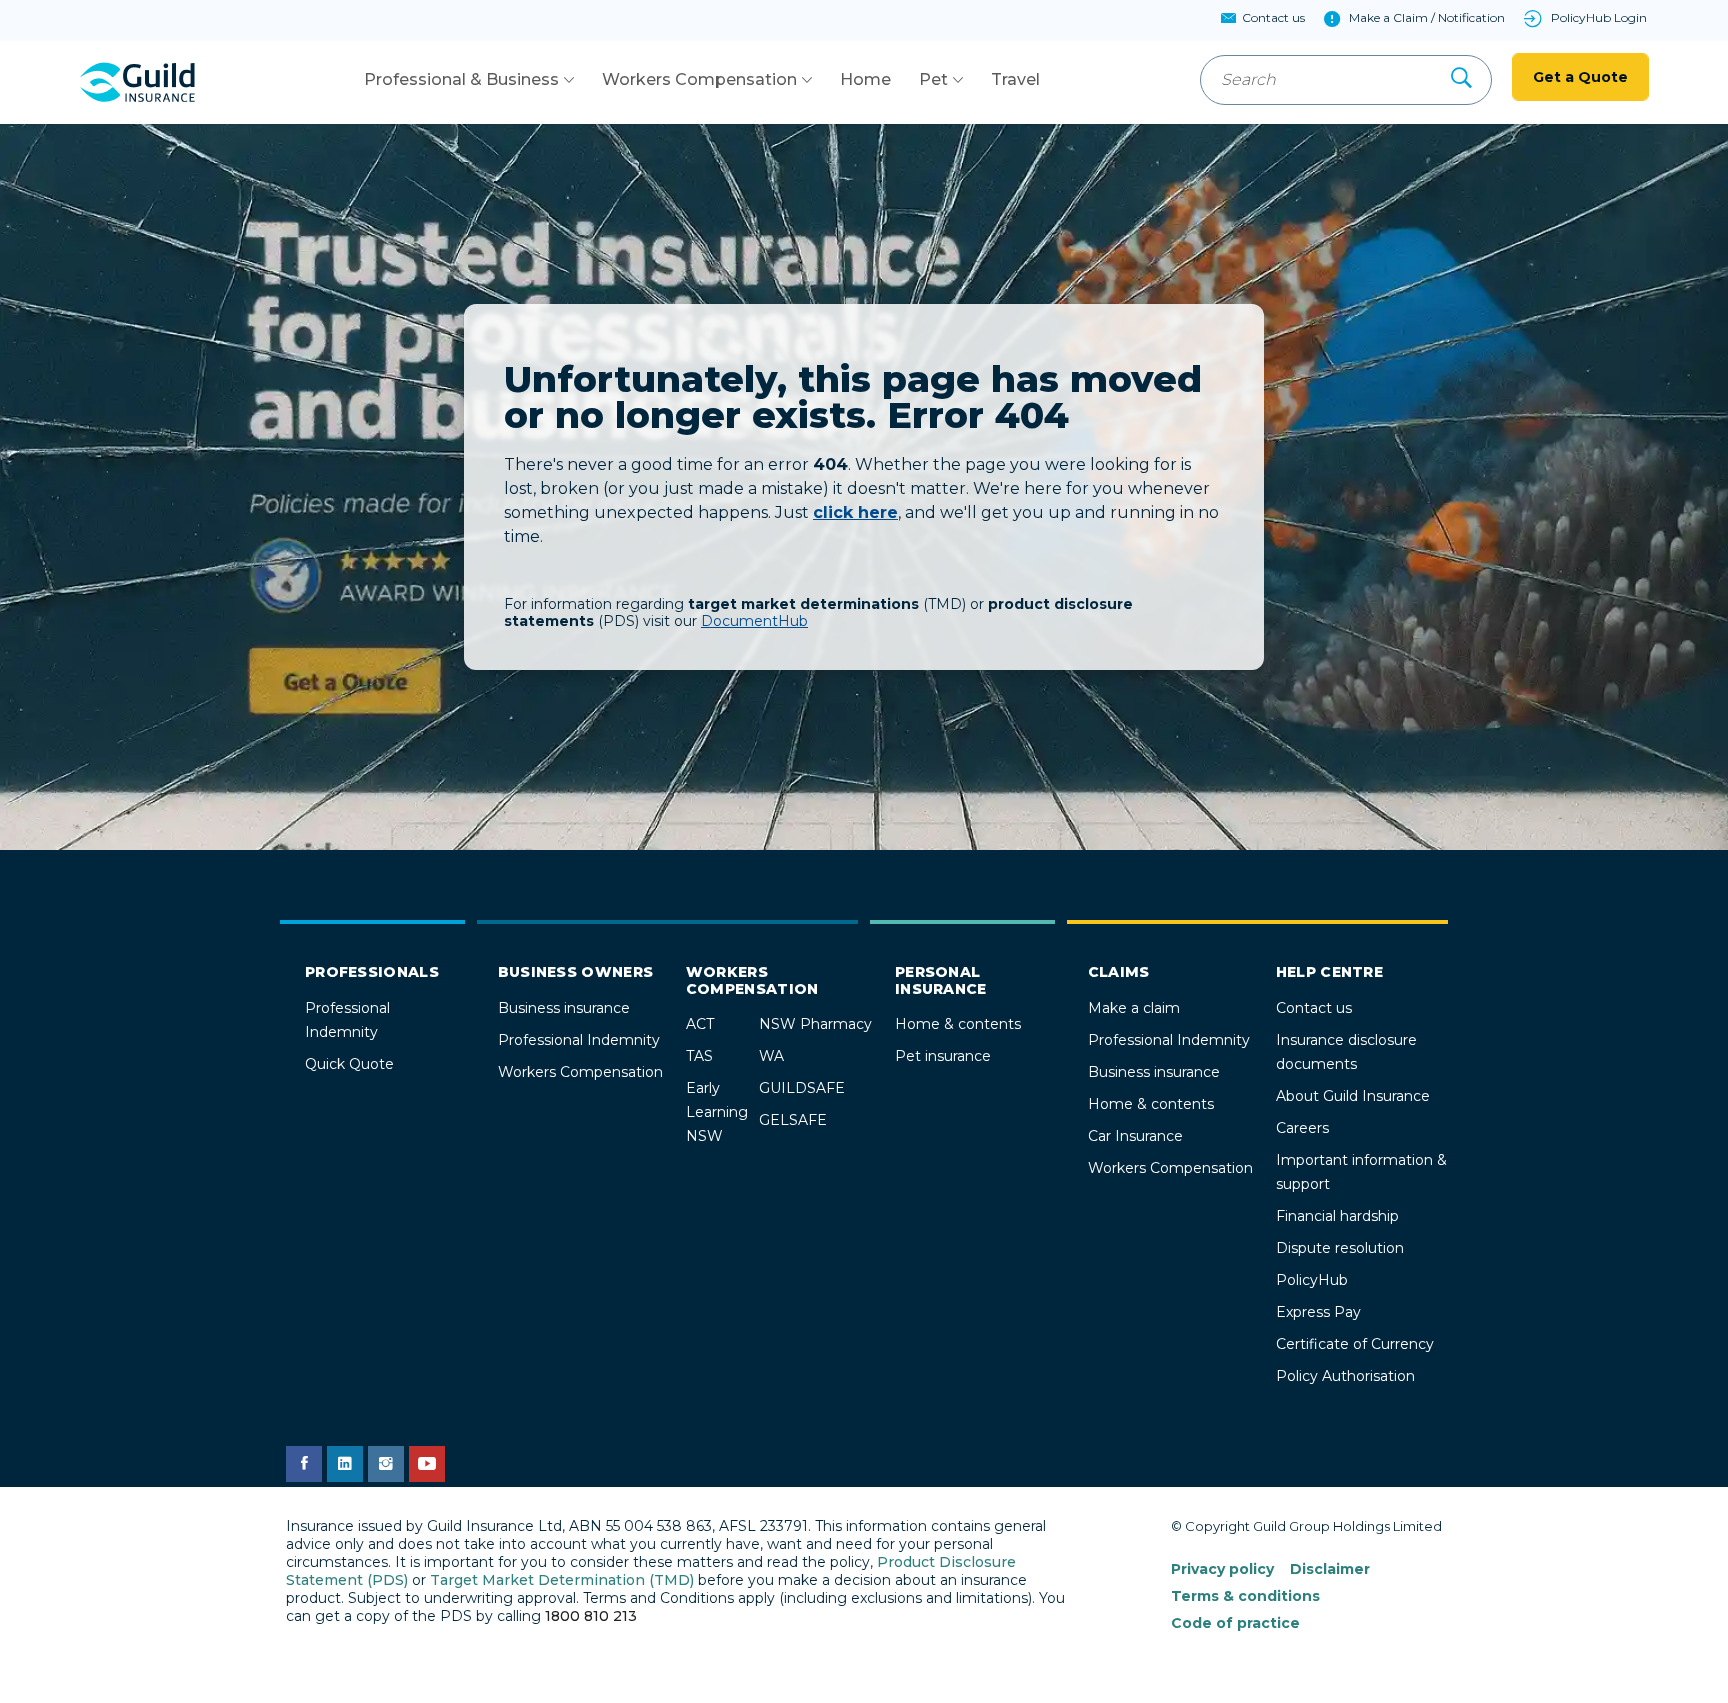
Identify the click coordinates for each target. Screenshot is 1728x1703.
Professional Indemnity (579, 1040)
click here (855, 512)
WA (771, 1056)
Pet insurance (943, 1056)
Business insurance (564, 1008)
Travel (1015, 79)
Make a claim (1134, 1008)
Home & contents (958, 1024)
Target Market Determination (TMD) (562, 1580)
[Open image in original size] (137, 82)
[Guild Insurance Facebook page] (304, 1464)
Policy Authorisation (1345, 1376)
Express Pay (1318, 1312)
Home (865, 79)
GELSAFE (793, 1120)
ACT (700, 1024)
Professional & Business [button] (461, 79)
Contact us (1314, 1008)
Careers (1302, 1128)
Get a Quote (1580, 77)
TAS (699, 1056)
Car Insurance (1135, 1136)
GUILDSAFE (802, 1088)
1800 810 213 (591, 1616)
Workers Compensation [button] (699, 79)
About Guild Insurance (1353, 1096)
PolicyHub (1312, 1280)
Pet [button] (933, 79)
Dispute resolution (1340, 1248)
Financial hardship (1337, 1216)
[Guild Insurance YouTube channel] (427, 1464)
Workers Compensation (580, 1072)
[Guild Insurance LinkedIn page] (345, 1464)
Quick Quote (349, 1064)
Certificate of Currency (1355, 1344)
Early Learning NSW (717, 1112)
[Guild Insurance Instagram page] (386, 1464)
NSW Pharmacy (815, 1024)
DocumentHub (754, 621)
